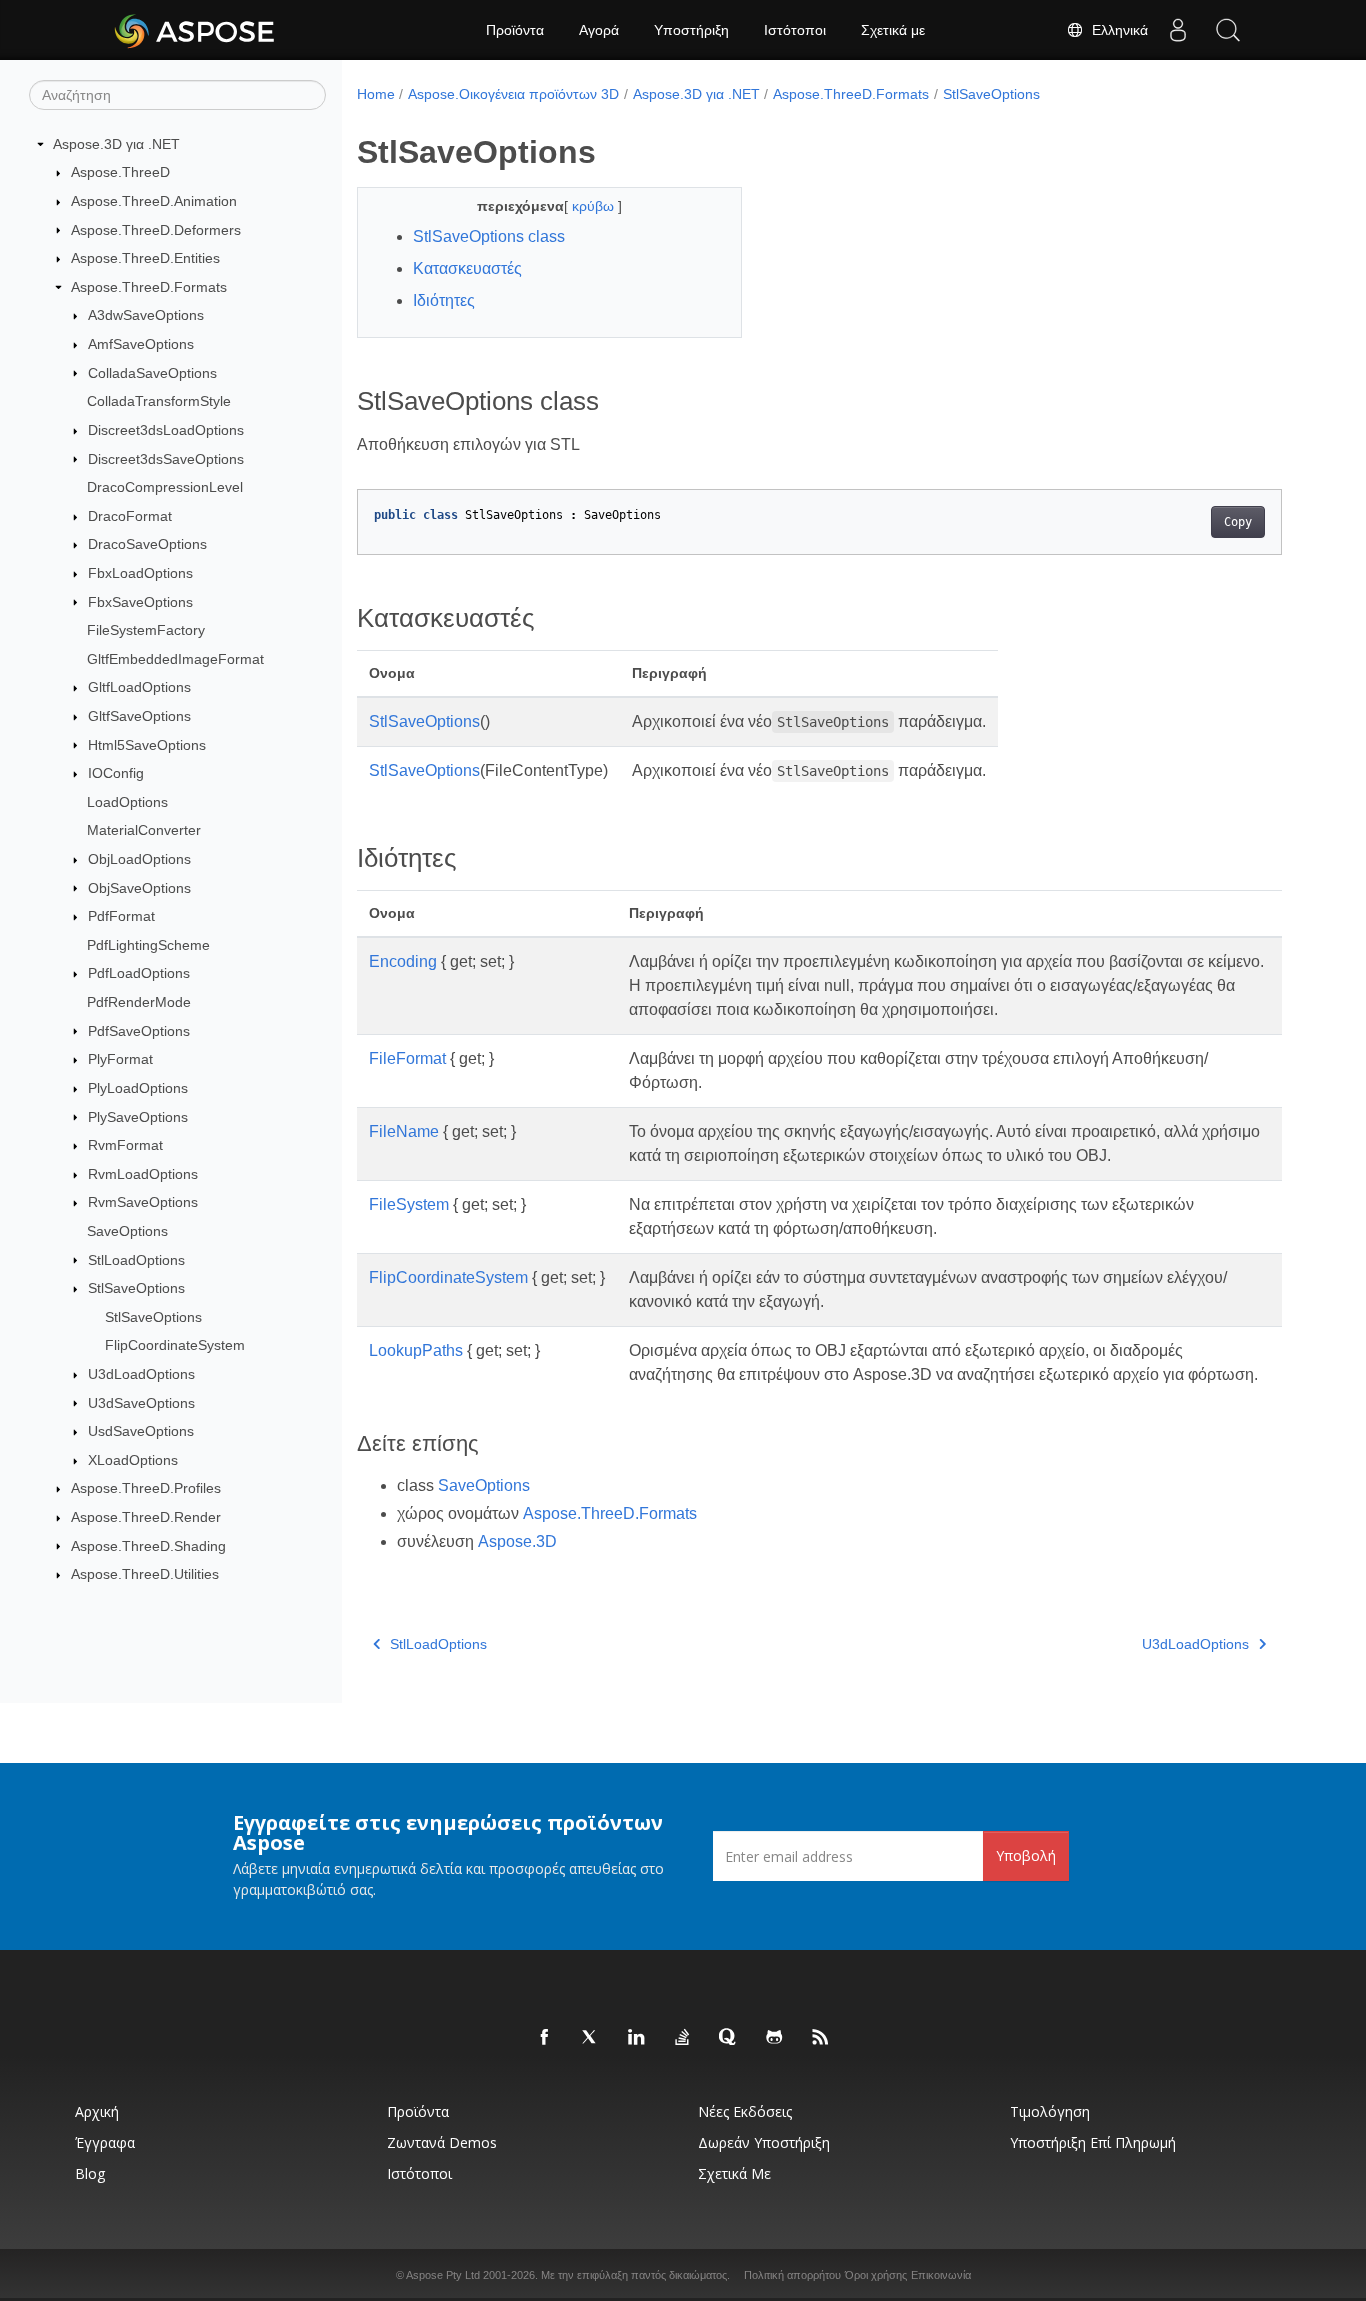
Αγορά (599, 30)
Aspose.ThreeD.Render (146, 1517)
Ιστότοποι (795, 30)
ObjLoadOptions (139, 859)
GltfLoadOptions (139, 687)
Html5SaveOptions (147, 745)
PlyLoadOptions (138, 1088)
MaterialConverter (144, 830)
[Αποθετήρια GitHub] (775, 2038)
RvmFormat (125, 1145)
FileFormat (407, 1058)
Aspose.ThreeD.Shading (148, 1546)
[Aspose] (195, 30)
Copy (1238, 522)
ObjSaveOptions (139, 888)
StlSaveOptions (136, 1288)
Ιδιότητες (444, 300)
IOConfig (116, 773)
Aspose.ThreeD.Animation (154, 201)
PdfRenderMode (139, 1002)
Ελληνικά (1116, 30)
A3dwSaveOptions (146, 315)
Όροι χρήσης (876, 2275)
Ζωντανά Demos (442, 2142)
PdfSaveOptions (139, 1031)
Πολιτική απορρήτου (792, 2275)
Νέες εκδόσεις (745, 2111)
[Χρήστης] (1178, 30)
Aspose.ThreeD (120, 172)
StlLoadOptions (136, 1260)
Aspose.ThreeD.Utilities (145, 1574)
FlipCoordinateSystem (175, 1345)
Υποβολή (1026, 1855)
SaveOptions (127, 1231)
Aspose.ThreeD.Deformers (156, 230)
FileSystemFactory (146, 630)
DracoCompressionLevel (165, 487)
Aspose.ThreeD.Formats (149, 287)
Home (376, 94)
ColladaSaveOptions (152, 373)
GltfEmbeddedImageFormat (175, 659)
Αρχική (97, 2111)
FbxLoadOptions (140, 573)
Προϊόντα (515, 30)
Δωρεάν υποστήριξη (764, 2142)
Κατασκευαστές (467, 268)
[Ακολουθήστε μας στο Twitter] (591, 2038)
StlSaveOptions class (489, 236)
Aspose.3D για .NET (116, 144)
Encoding (403, 961)
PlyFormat (120, 1059)
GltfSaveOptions (139, 716)
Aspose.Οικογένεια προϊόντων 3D (513, 94)
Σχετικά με (893, 30)
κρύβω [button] (595, 206)
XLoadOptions (133, 1460)
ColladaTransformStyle (159, 401)
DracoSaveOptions (147, 544)
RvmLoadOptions (143, 1174)
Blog (90, 2173)
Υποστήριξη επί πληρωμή (1093, 2142)
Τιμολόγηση (1050, 2111)
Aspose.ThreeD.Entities (145, 258)
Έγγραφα (105, 2142)
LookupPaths (416, 1350)
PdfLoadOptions (139, 973)
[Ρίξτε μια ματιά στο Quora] (729, 2038)
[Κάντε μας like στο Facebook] (545, 2038)
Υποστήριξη (691, 30)
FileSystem (409, 1204)
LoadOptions (127, 802)
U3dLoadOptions (141, 1374)
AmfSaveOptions (141, 344)
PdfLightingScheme (148, 945)
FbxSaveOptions (140, 602)
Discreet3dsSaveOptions (166, 459)
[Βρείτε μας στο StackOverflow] (683, 2038)
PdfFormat (121, 916)
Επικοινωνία (941, 2275)
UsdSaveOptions (141, 1431)
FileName (404, 1131)
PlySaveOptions (138, 1117)
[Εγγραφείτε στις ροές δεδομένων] (821, 2038)
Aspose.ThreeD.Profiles (146, 1488)
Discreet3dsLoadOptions (166, 430)
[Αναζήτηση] (1228, 30)
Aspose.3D (517, 1541)
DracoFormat (130, 516)
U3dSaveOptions (141, 1403)
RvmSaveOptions (143, 1202)
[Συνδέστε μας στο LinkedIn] (637, 2038)
